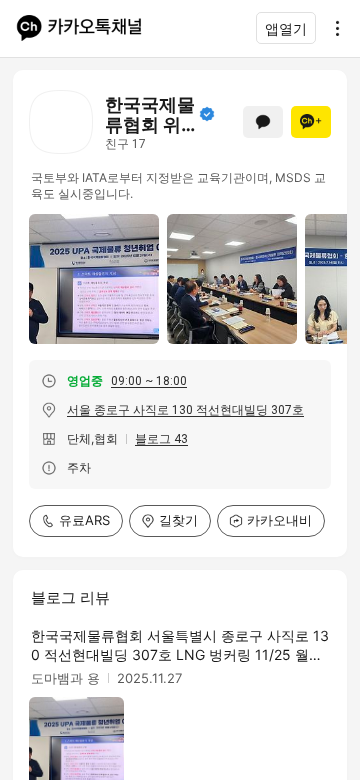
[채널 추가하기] (311, 122)
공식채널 (207, 114)
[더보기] (332, 28)
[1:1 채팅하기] (263, 122)
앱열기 (286, 28)
